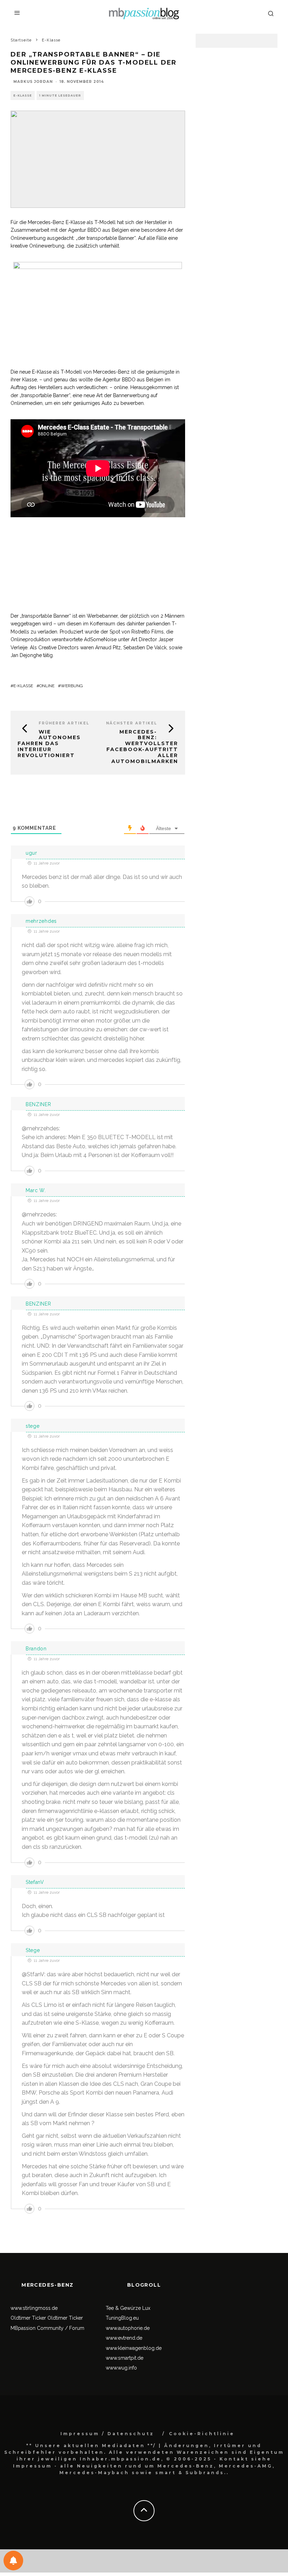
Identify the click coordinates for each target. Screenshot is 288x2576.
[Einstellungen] (13, 2561)
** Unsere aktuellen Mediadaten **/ (91, 2446)
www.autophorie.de (128, 2328)
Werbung (72, 686)
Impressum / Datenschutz (107, 2434)
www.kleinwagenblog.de (134, 2348)
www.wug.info (121, 2368)
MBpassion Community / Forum (47, 2328)
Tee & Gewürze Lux (128, 2308)
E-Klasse (23, 96)
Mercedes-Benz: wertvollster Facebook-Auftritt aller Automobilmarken (142, 747)
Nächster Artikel (132, 723)
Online (47, 686)
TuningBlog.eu (122, 2318)
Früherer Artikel (64, 723)
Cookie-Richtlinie (202, 2434)
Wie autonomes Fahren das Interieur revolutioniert (49, 744)
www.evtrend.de (124, 2338)
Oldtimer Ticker (28, 2318)
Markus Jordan (33, 82)
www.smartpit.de (125, 2358)
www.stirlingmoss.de (34, 2308)
